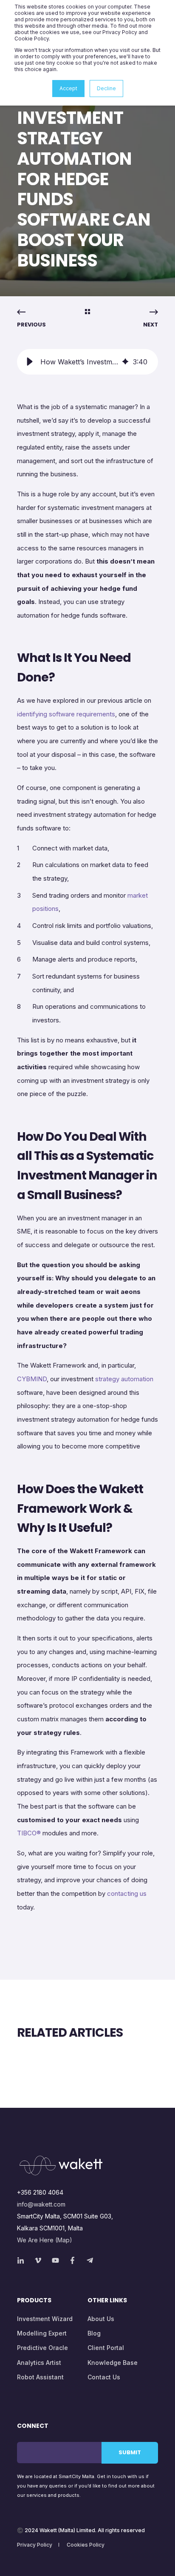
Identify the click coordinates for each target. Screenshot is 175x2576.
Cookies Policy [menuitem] (86, 2545)
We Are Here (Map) (45, 2240)
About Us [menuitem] (101, 2319)
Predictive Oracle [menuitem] (42, 2348)
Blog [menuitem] (94, 2333)
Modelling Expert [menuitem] (42, 2333)
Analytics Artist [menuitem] (39, 2363)
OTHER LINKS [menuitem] (107, 2301)
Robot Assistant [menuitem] (40, 2377)
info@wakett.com (41, 2204)
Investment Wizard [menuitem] (45, 2319)
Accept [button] (68, 88)
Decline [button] (106, 88)
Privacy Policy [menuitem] (35, 2545)
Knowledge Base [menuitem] (113, 2363)
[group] (87, 362)
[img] (125, 362)
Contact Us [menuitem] (104, 2377)
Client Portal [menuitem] (106, 2348)
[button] (30, 362)
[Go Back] (87, 312)
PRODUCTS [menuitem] (34, 2301)
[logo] (61, 2165)
